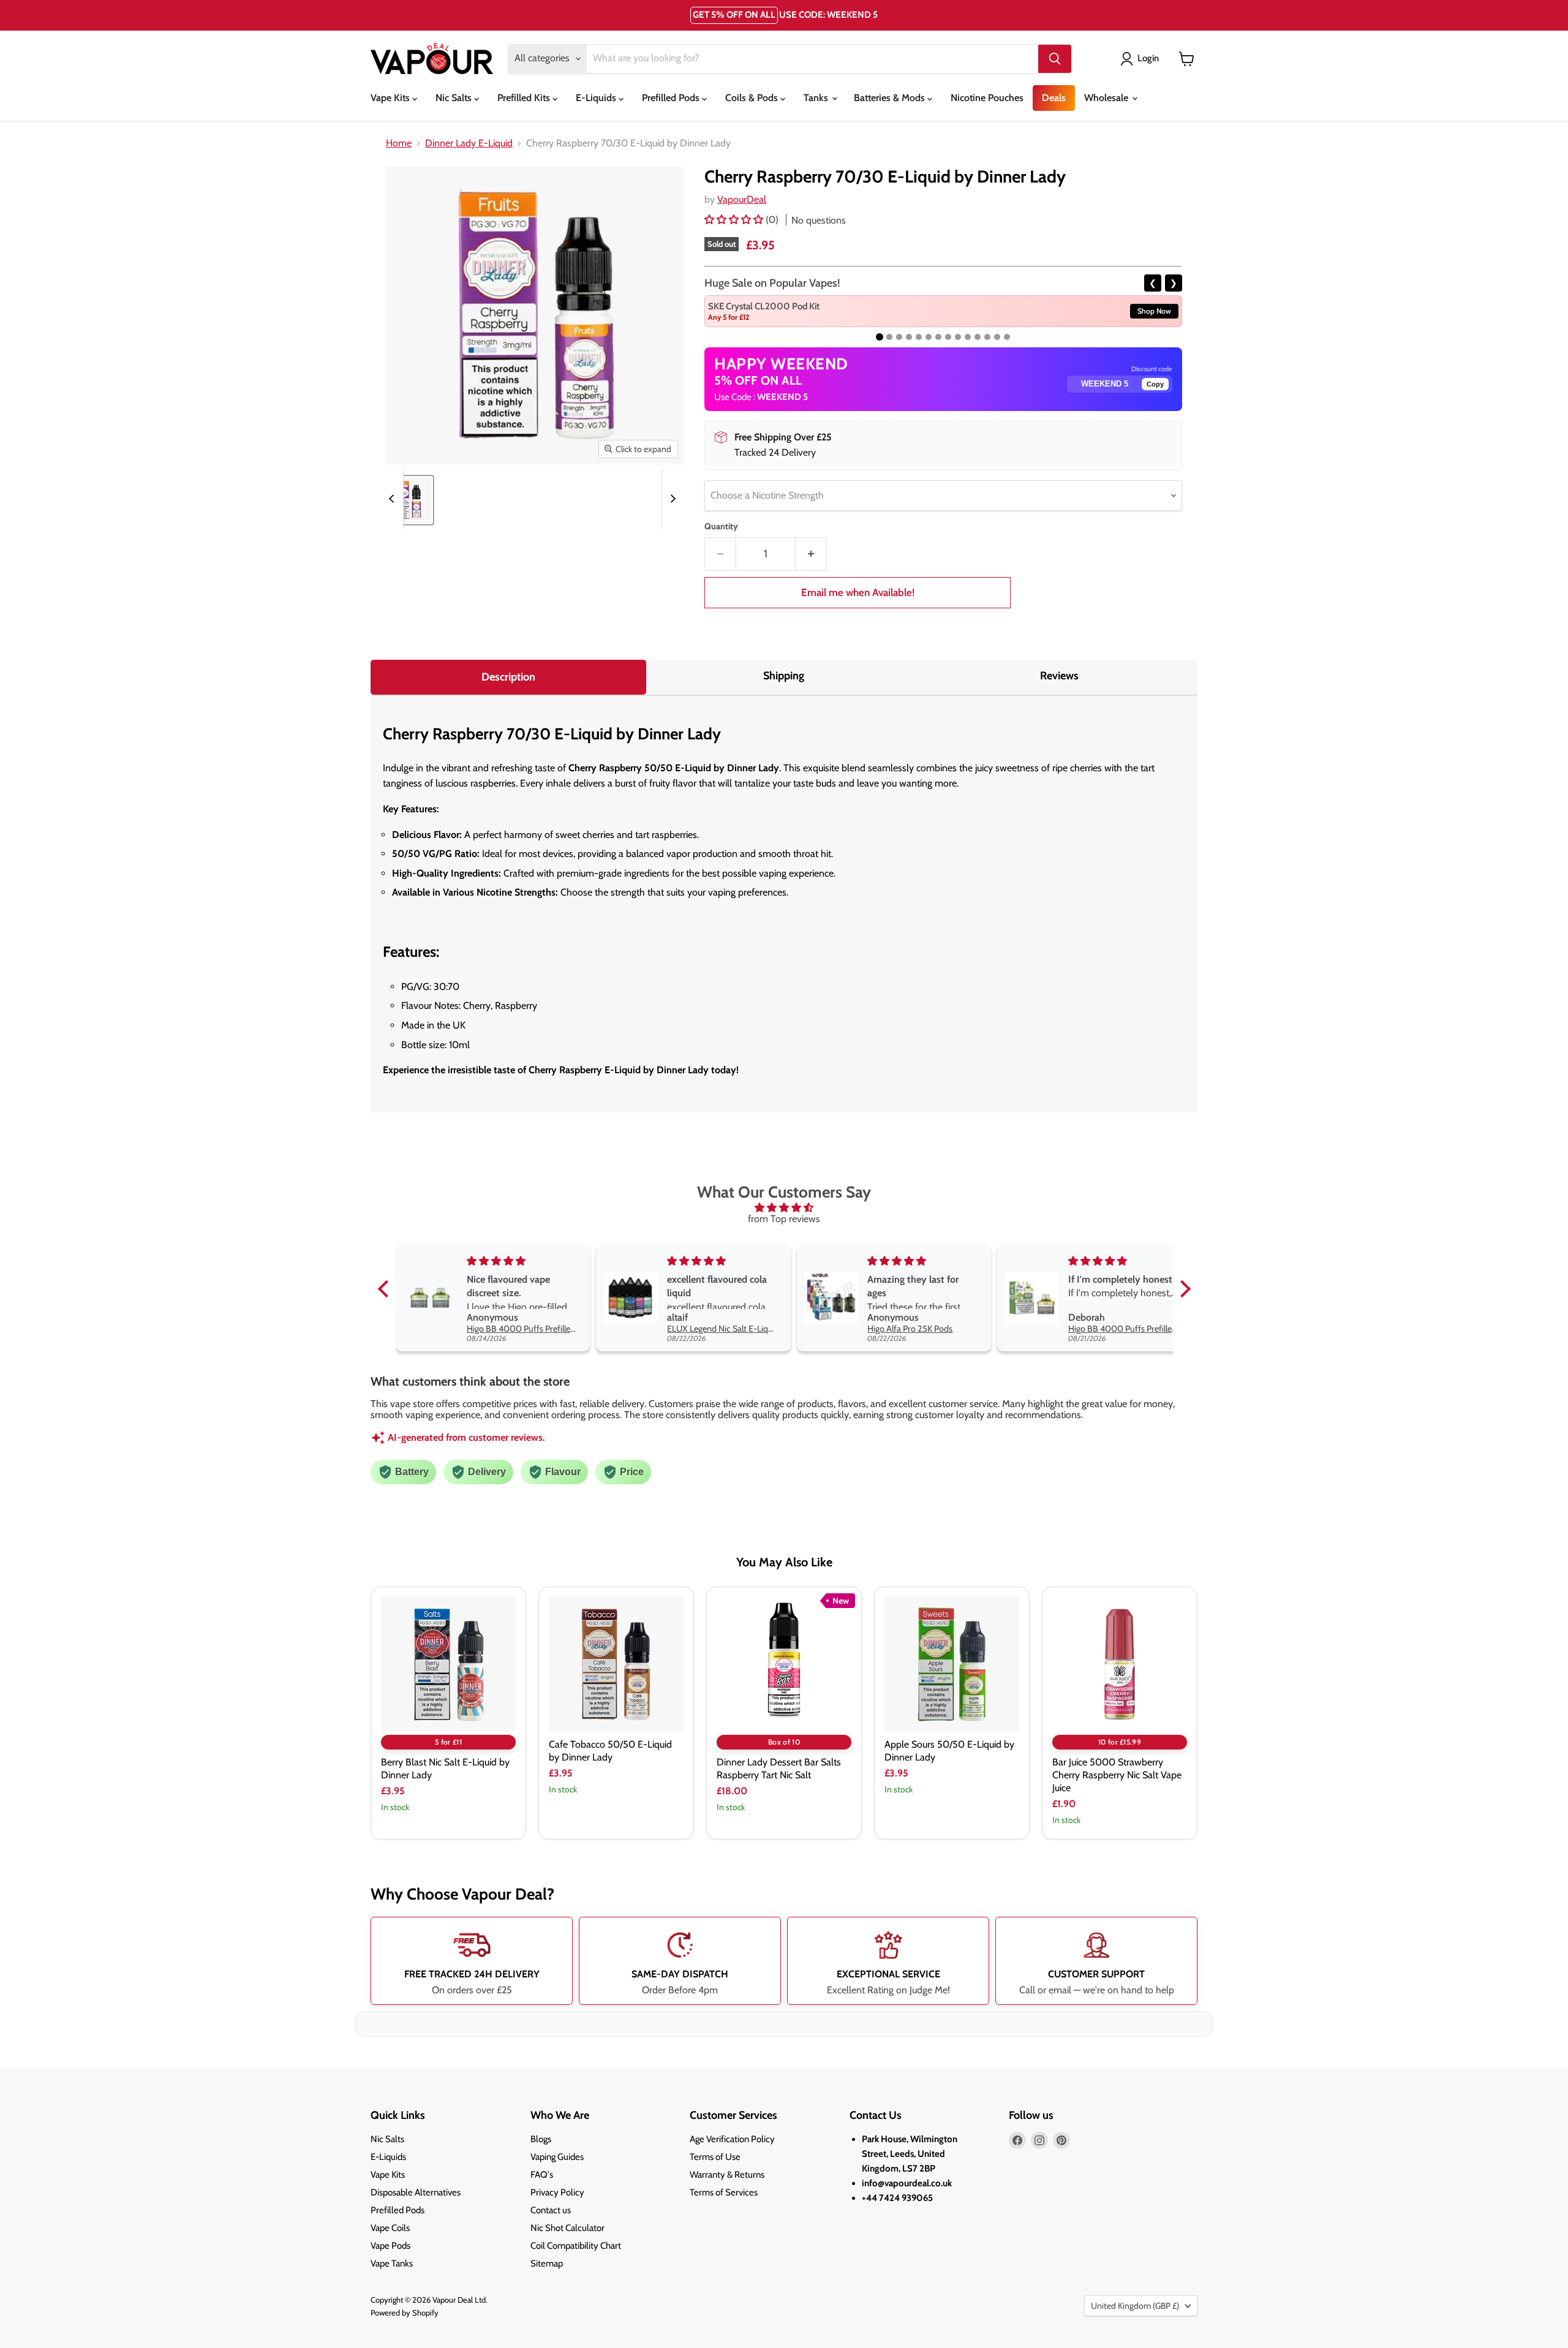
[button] (735, 220)
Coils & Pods (753, 98)
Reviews (1059, 676)
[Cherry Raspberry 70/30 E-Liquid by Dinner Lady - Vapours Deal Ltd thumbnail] (409, 500)
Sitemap (547, 2263)
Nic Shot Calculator (567, 2228)
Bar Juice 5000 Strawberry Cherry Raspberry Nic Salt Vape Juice (1117, 1775)
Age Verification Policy (732, 2139)
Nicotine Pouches (987, 98)
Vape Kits (391, 98)
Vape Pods (390, 2246)
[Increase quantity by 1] (811, 554)
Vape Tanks (392, 2263)
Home (399, 143)
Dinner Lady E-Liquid (469, 143)
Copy (1155, 384)
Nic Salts (455, 98)
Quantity (721, 526)
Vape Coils (390, 2228)
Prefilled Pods (672, 98)
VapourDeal (742, 199)
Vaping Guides (557, 2157)
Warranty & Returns (727, 2175)
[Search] (1055, 59)
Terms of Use (715, 2157)
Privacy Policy (557, 2192)
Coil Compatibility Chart (576, 2246)
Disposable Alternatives (416, 2192)
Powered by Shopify (405, 2312)
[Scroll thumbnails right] (671, 499)
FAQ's (542, 2175)
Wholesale (1107, 98)
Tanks (817, 98)
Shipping (784, 676)
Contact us (551, 2210)
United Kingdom (1135, 2306)
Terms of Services (724, 2192)
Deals (1054, 98)
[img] (784, 1208)
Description (508, 677)
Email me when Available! (858, 592)
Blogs (541, 2139)
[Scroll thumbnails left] (393, 499)
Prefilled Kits (525, 98)
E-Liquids (597, 98)
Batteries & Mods (891, 98)
